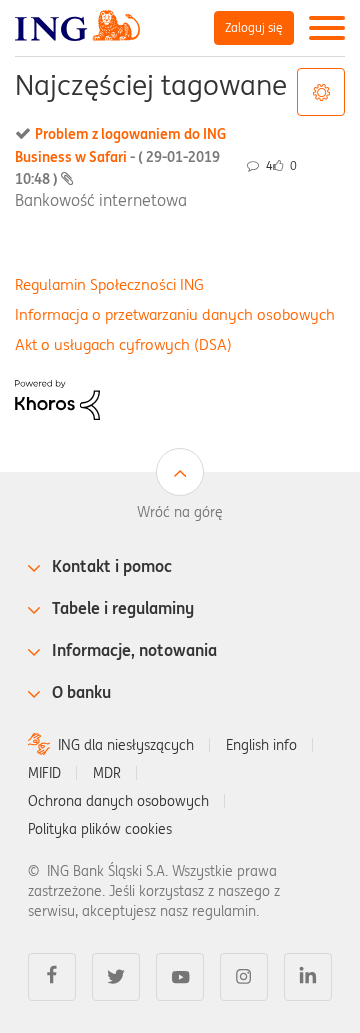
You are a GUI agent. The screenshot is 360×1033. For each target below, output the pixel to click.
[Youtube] (180, 977)
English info (261, 745)
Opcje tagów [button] (321, 92)
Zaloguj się (254, 27)
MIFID (44, 773)
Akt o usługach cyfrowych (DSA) (123, 344)
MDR (107, 773)
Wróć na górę (180, 512)
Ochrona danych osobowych (118, 801)
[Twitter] (116, 977)
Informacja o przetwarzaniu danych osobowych (175, 314)
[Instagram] (244, 977)
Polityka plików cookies (100, 829)
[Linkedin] (308, 977)
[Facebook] (52, 977)
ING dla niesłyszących (126, 745)
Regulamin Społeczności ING (109, 284)
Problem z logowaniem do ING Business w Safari (120, 156)
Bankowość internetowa (101, 200)
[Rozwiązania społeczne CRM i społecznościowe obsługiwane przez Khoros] (57, 398)
